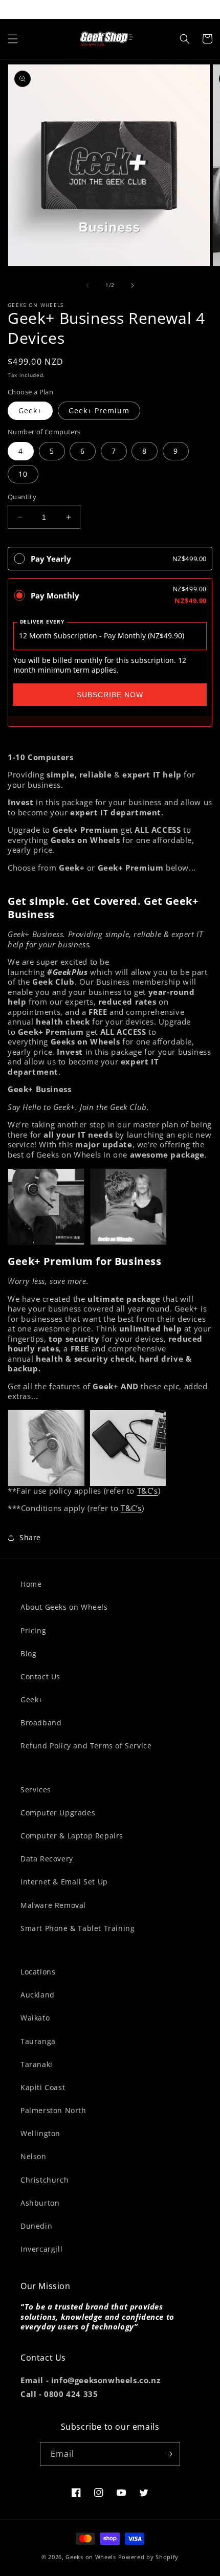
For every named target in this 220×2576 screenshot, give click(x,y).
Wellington (40, 2133)
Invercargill (41, 2249)
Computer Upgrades (58, 1813)
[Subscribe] (168, 2454)
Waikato (35, 2018)
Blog (28, 1653)
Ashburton (40, 2203)
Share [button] (30, 1537)
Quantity (22, 497)
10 (23, 474)
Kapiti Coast (43, 2087)
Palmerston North (53, 2110)
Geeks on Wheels (91, 2557)
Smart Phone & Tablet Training (78, 1928)
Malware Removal (53, 1905)
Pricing (33, 1630)
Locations (38, 1972)
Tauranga (38, 2041)
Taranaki (37, 2064)
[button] (13, 39)
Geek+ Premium (99, 410)
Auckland (38, 1995)
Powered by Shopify (149, 2557)
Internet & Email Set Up (64, 1882)
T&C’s (148, 1491)
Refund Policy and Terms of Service (86, 1746)
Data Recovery (47, 1859)
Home (31, 1584)
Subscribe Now (110, 695)
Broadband (41, 1723)
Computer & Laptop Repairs (72, 1836)
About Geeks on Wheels (64, 1607)
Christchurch (45, 2180)
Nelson (34, 2156)
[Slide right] (133, 285)
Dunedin (36, 2226)
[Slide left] (87, 285)
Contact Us (40, 1676)
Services (36, 1790)
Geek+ (30, 410)
